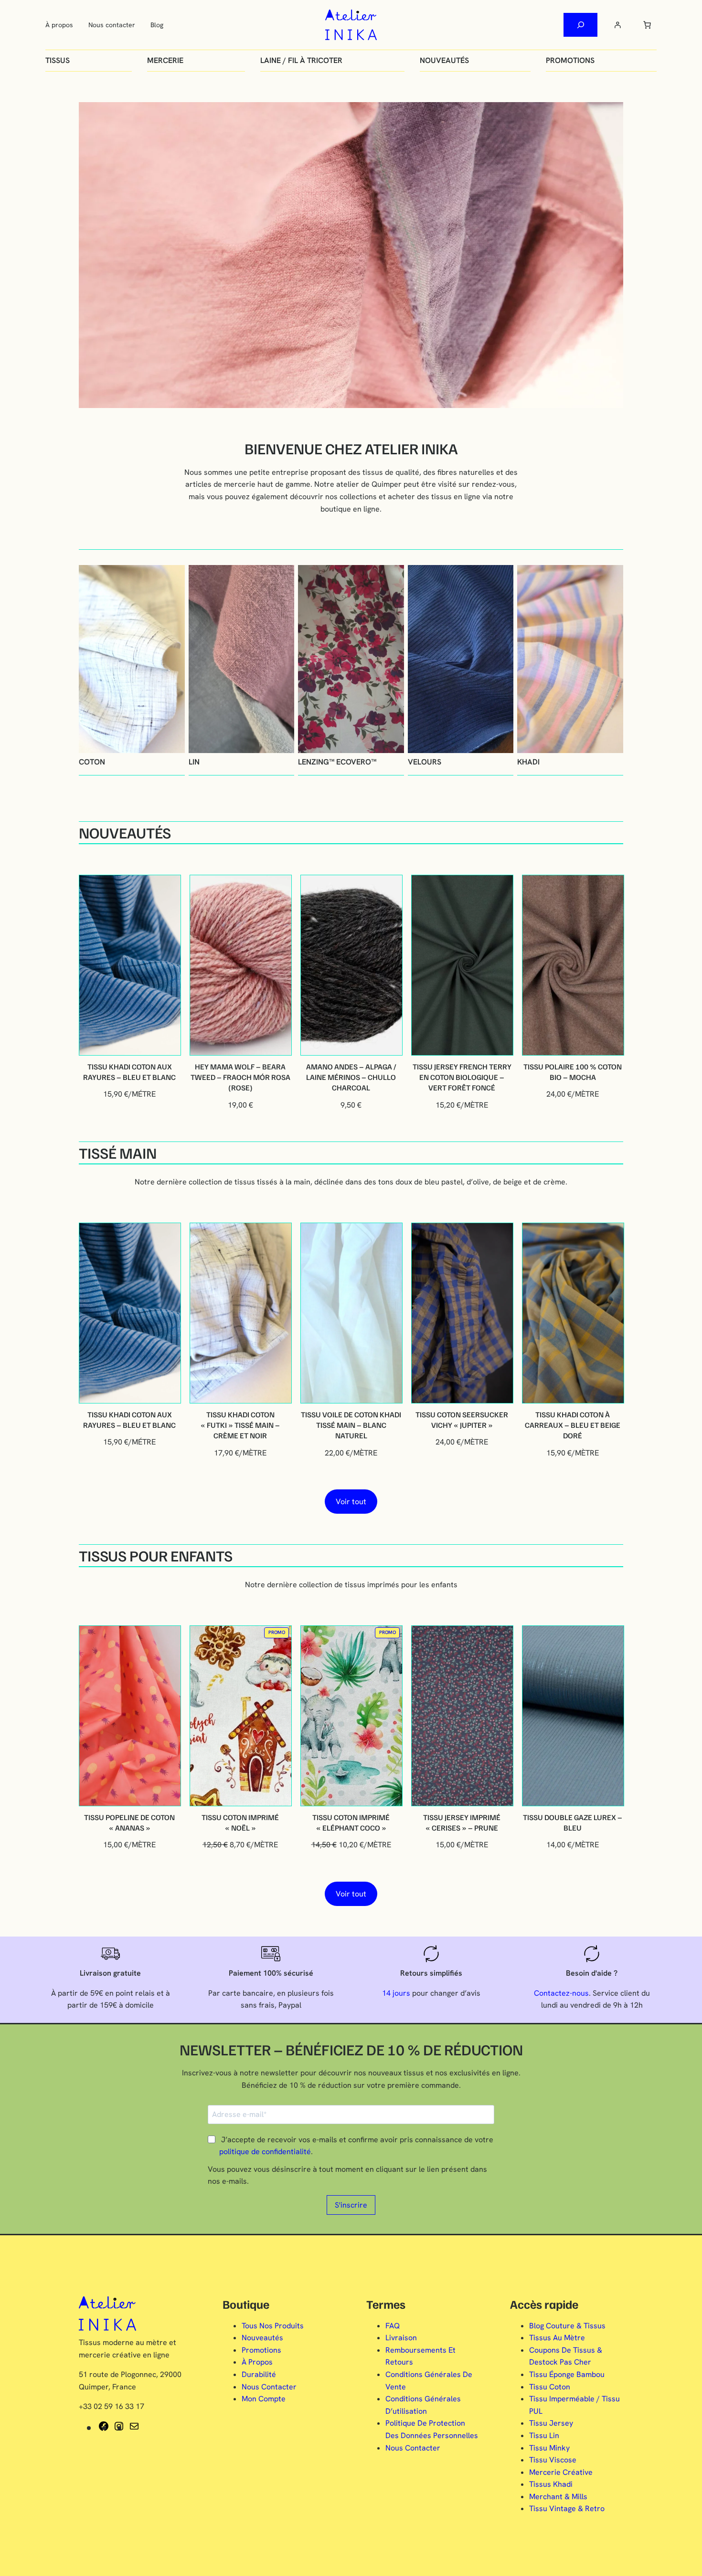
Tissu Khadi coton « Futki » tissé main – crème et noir (240, 1425)
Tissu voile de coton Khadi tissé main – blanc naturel (351, 1425)
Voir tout (351, 1502)
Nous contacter (112, 25)
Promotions (570, 60)
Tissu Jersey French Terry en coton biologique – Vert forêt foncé (462, 1077)
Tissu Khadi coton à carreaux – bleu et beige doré (573, 1425)
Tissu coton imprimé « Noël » (240, 1822)
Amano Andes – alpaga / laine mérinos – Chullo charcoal (351, 1077)
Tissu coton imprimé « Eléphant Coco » (351, 1822)
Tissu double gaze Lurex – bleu (573, 1822)
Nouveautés (444, 60)
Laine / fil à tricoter (301, 60)
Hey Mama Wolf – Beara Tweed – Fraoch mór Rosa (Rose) (240, 1077)
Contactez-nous (561, 1993)
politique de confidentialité (265, 2152)
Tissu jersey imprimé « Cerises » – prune (462, 1822)
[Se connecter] (617, 25)
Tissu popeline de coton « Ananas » (129, 1822)
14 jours (396, 1993)
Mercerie (165, 60)
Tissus (58, 60)
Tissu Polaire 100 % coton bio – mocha (573, 1072)
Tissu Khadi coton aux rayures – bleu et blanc (129, 1072)
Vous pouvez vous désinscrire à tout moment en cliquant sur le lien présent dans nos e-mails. (347, 2175)
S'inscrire (351, 2205)
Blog (157, 25)
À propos (59, 25)
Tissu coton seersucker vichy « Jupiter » (462, 1420)
